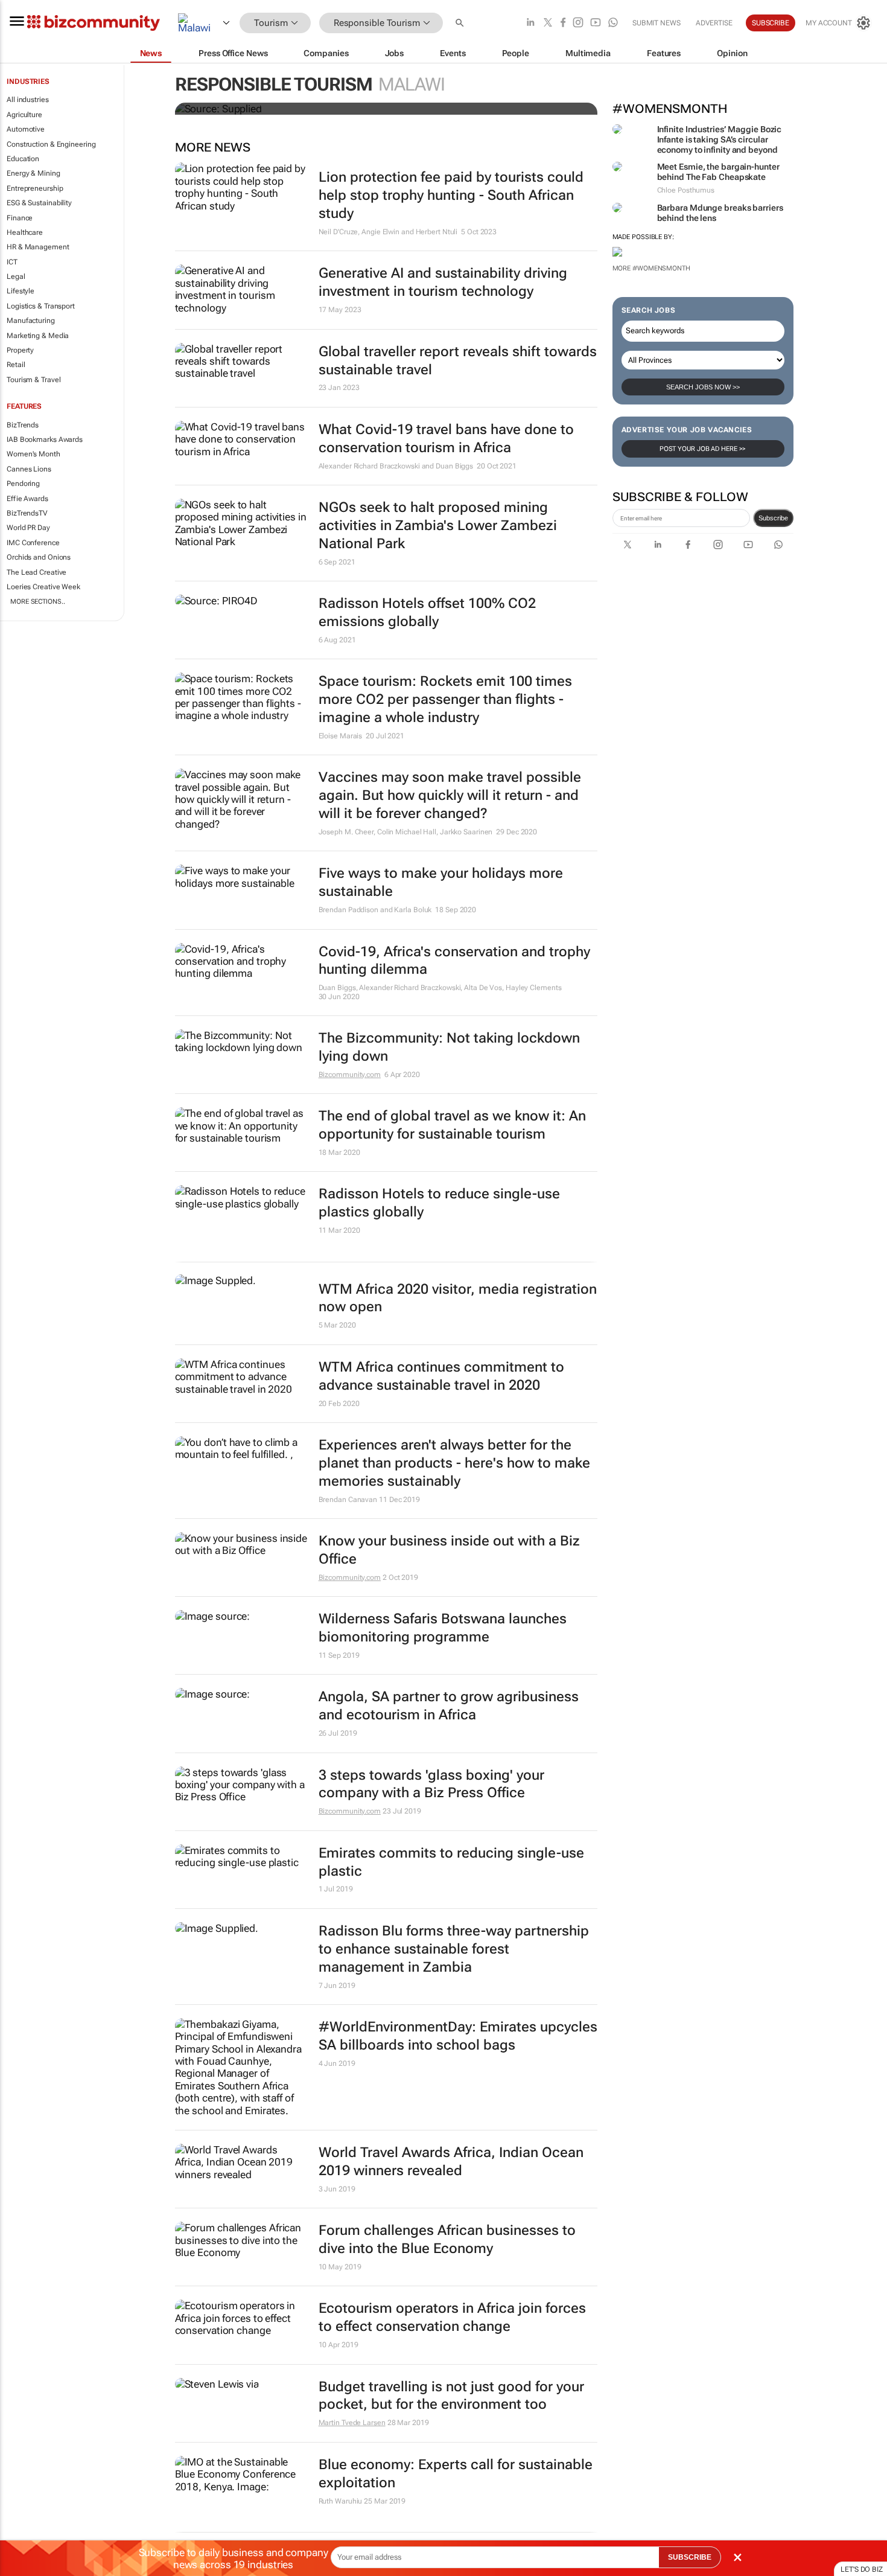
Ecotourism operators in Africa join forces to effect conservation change (452, 2317)
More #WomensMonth (651, 268)
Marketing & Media (38, 336)
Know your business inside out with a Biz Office (449, 1550)
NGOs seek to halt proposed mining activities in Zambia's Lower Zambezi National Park (438, 526)
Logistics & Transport (41, 306)
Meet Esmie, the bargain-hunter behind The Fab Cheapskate (718, 172)
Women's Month (33, 454)
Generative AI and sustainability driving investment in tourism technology (443, 282)
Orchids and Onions (39, 557)
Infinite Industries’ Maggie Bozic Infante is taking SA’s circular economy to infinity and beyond (720, 139)
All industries (28, 100)
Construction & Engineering (51, 144)
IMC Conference (33, 543)
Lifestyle (21, 291)
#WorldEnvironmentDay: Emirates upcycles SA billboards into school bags (458, 2036)
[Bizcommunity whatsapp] (613, 23)
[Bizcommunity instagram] (578, 23)
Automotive (26, 129)
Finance (20, 218)
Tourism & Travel (33, 380)
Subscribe (773, 518)
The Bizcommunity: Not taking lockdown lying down (449, 1047)
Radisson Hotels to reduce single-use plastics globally (439, 1203)
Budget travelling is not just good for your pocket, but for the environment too (451, 2396)
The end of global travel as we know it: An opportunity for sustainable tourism (452, 1125)
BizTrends (23, 425)
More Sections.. (38, 602)
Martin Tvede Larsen (352, 2423)
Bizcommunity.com (350, 1075)
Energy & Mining (33, 173)
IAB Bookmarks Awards (45, 439)
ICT (12, 262)
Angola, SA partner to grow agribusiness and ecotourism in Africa (449, 1706)
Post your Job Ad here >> (703, 449)
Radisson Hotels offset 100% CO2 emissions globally (427, 612)
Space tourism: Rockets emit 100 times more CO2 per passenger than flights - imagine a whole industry (445, 699)
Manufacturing (31, 321)
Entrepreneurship (35, 188)
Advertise (714, 23)
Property (20, 350)
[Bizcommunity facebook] (563, 23)
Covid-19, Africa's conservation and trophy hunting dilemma (454, 961)
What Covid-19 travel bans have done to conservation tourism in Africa (446, 439)
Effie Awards (27, 499)
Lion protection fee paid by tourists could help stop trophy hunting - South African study (451, 195)
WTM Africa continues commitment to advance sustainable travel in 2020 (441, 1376)
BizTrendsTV (27, 513)
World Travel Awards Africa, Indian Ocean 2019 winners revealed (451, 2162)
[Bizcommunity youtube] (596, 23)
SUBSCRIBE (690, 2557)
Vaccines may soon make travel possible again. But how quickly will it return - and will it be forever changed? (450, 795)
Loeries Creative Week (43, 587)
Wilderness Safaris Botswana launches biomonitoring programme (443, 1628)
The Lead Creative (37, 572)
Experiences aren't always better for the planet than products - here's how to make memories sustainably (454, 1463)
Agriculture (24, 115)
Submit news (657, 23)
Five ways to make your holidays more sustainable (441, 882)
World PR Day (28, 528)
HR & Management (38, 247)
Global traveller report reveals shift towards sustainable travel (458, 361)
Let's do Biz (862, 2569)
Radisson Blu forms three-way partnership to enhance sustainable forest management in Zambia (454, 1949)
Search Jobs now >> (703, 387)
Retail (16, 365)
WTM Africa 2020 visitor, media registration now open (458, 1298)
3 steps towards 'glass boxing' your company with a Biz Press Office (431, 1784)
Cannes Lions (29, 469)
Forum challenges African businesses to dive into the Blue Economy (447, 2239)
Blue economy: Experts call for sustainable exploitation (456, 2474)
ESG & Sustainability (39, 203)
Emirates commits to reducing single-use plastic (451, 1862)
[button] (461, 23)
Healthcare (25, 232)
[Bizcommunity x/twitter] (548, 23)
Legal (16, 276)
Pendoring (23, 484)
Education (23, 159)
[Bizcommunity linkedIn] (530, 23)
